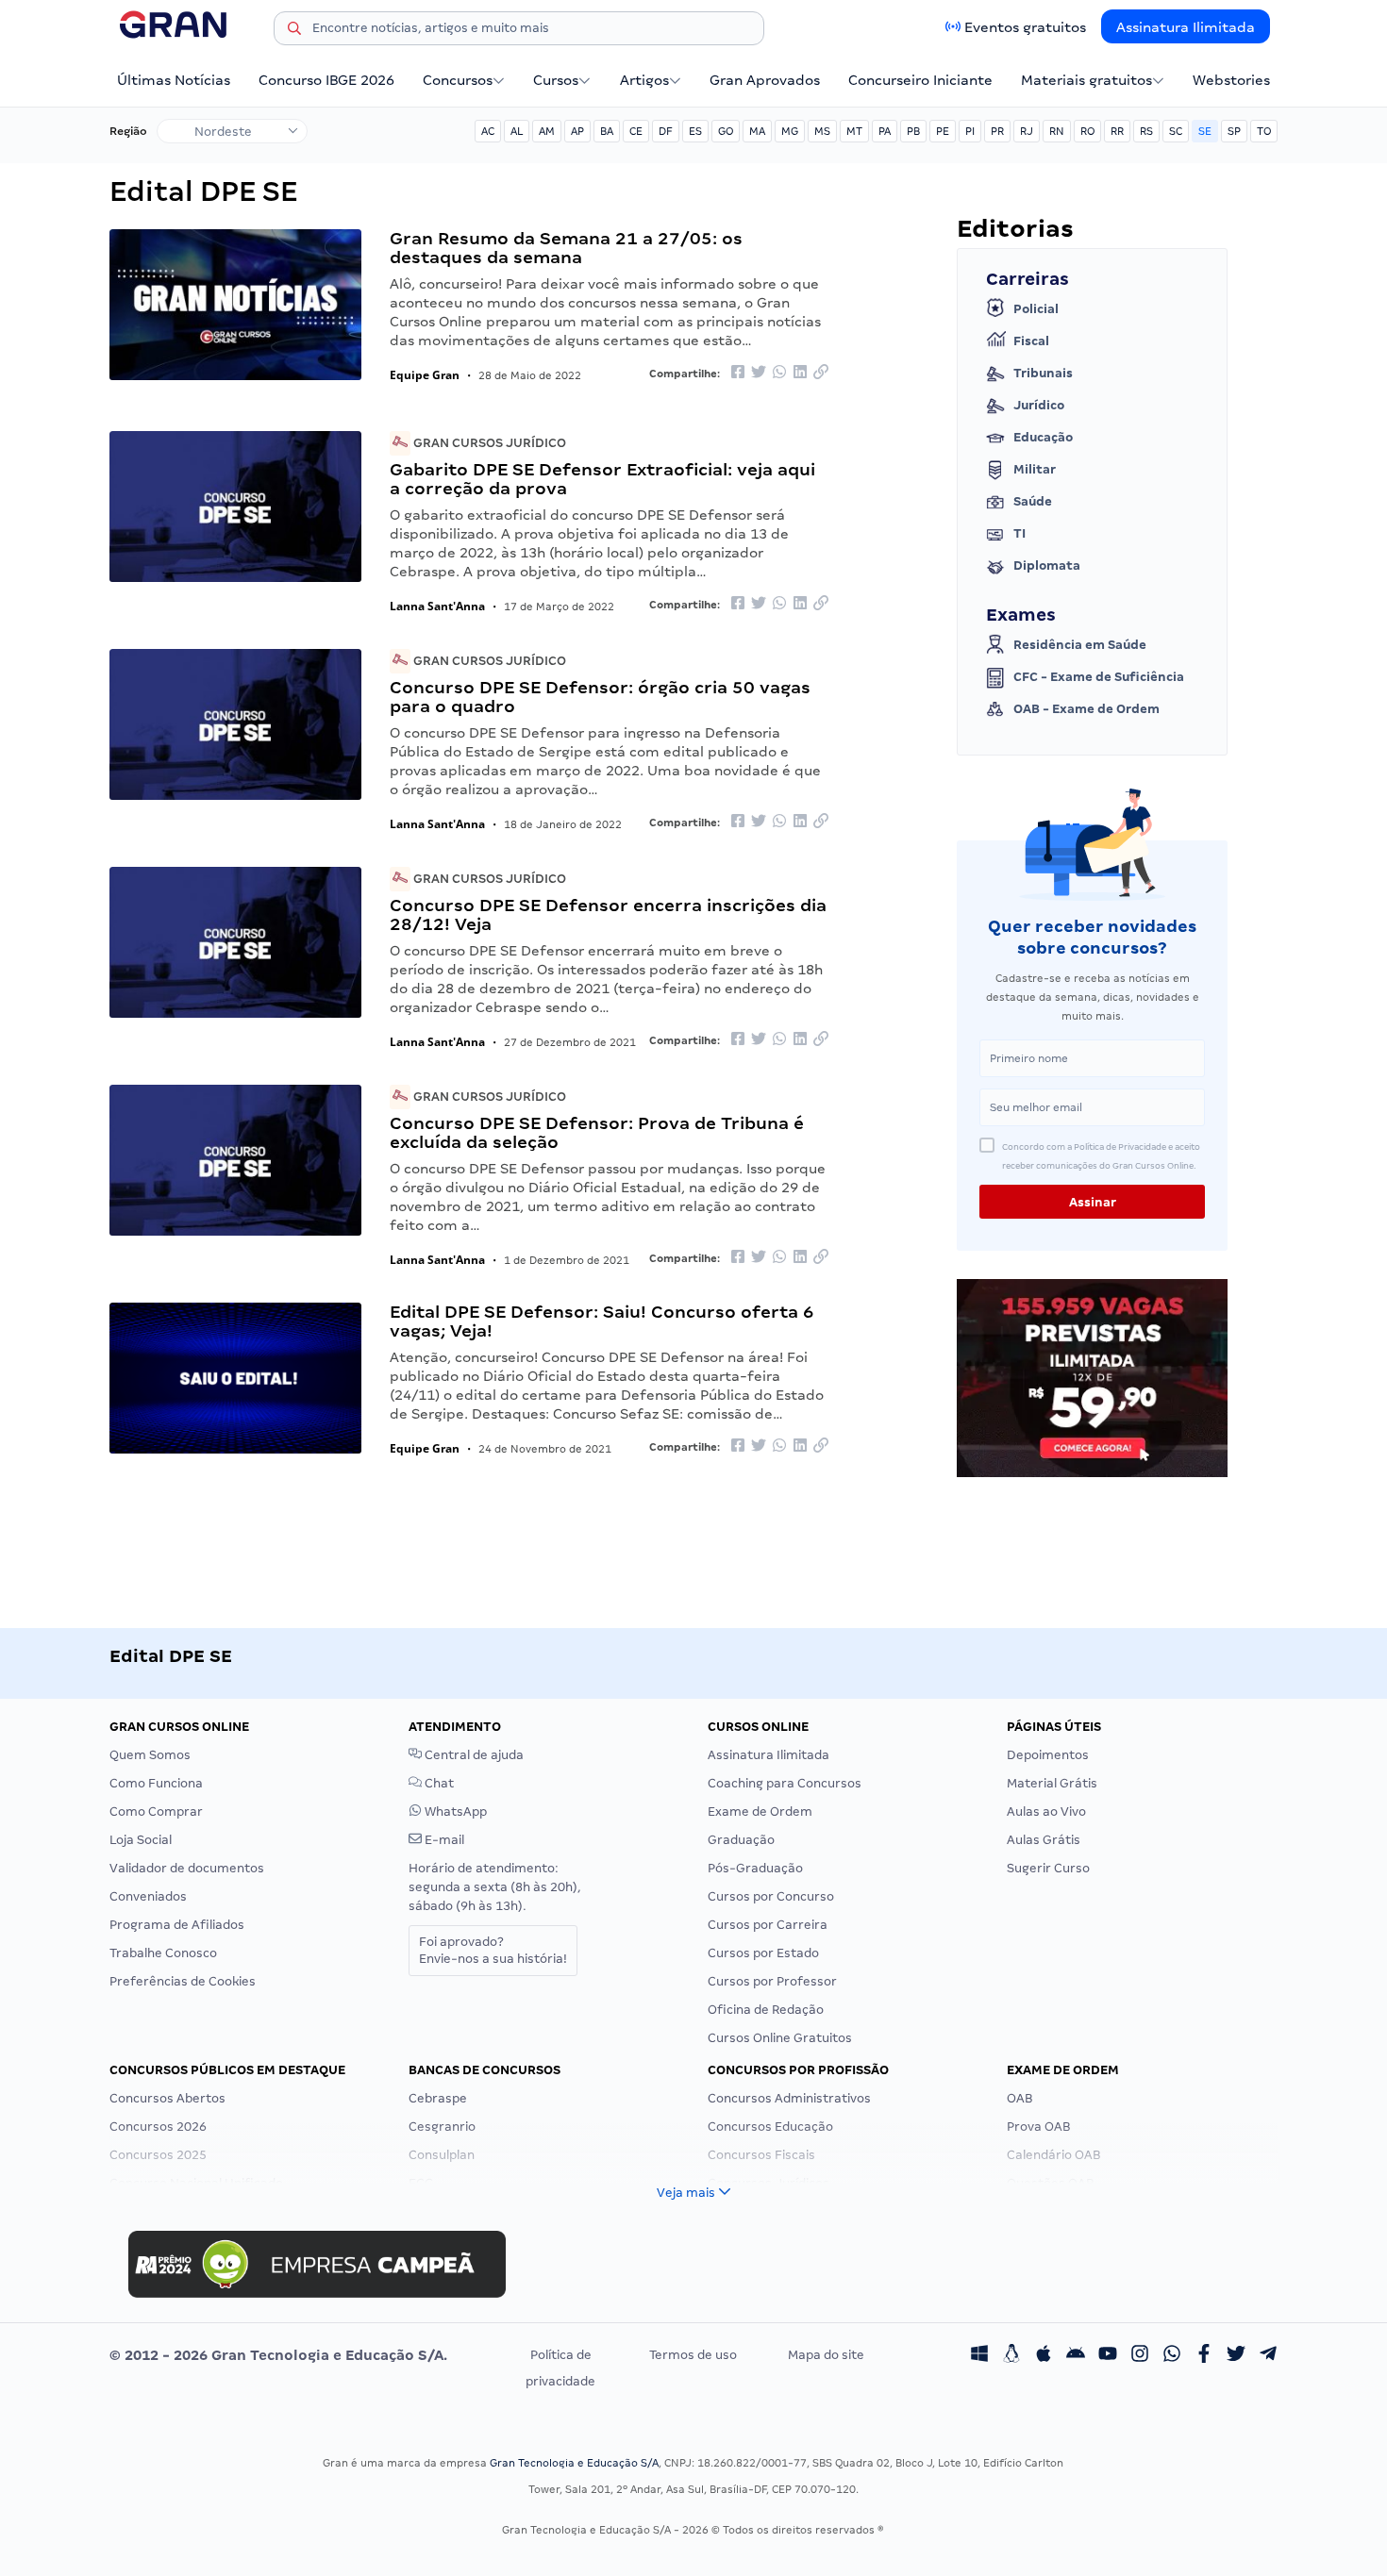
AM (547, 131)
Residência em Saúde (1080, 645)
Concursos (458, 80)
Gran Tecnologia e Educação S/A (574, 2463)
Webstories (1231, 80)
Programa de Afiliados (177, 1925)
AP (577, 131)
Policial (1036, 309)
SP (1234, 131)
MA (757, 131)
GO (726, 131)
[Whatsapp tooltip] (1172, 2355)
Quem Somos (150, 1755)
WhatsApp (454, 1812)
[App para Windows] (979, 2355)
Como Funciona (156, 1783)
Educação (1043, 437)
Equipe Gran (425, 375)
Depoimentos (1048, 1755)
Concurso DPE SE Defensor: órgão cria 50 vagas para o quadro (600, 697)
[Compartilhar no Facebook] (738, 373)
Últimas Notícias (174, 80)
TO (1264, 131)
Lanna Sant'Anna (437, 606)
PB (913, 131)
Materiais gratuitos (1086, 80)
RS (1146, 131)
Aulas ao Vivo (1046, 1812)
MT (854, 131)
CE (636, 131)
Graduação (741, 1840)
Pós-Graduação (755, 1868)
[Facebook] (1204, 2355)
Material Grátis (1052, 1783)
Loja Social (141, 1840)
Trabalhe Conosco (163, 1953)
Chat (438, 1783)
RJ (1027, 131)
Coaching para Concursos (785, 1783)
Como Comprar (156, 1812)
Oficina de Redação (766, 2010)
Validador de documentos (187, 1868)
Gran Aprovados (765, 80)
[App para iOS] (1044, 2355)
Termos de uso (693, 2355)
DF (666, 131)
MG (790, 131)
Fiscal (1031, 341)
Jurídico (1039, 405)
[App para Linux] (1011, 2355)
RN (1057, 131)
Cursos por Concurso (771, 1896)
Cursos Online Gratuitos (780, 2038)
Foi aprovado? (493, 1950)
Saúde (1033, 501)
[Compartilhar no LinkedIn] (800, 373)
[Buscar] (294, 31)
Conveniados (148, 1896)
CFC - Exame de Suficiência (1099, 677)
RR (1117, 131)
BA (607, 131)
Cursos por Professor (772, 1981)
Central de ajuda (473, 1755)
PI (970, 131)
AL (517, 131)
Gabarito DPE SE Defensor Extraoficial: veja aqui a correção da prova (602, 479)
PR (997, 131)
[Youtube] (1108, 2355)
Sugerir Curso (1048, 1868)
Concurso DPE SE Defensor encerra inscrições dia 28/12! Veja (608, 914)
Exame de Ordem (760, 1812)
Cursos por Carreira (768, 1925)
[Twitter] (1236, 2355)
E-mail (443, 1840)
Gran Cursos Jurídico (488, 443)
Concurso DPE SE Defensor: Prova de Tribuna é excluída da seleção (597, 1132)
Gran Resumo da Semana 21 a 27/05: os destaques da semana (566, 248)
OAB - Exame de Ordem (1086, 709)
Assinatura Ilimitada (1186, 27)
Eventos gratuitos (1025, 27)
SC (1176, 131)
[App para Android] (1076, 2355)
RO (1087, 131)
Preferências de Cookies (183, 1981)
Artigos (644, 80)
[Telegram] (1268, 2355)
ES (695, 131)
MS (822, 131)
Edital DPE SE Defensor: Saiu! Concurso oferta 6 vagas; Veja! (602, 1321)
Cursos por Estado (763, 1953)
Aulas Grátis (1044, 1840)
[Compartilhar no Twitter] (759, 373)
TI (1019, 533)
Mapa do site (826, 2355)
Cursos (556, 80)
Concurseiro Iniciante (920, 80)
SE (1205, 131)
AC (488, 131)
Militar (1035, 469)
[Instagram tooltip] (1140, 2355)
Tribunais (1043, 373)
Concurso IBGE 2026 (326, 80)
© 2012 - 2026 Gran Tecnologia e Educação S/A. (278, 2355)
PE (943, 131)
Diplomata (1047, 565)
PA (885, 131)
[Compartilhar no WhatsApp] (779, 373)
